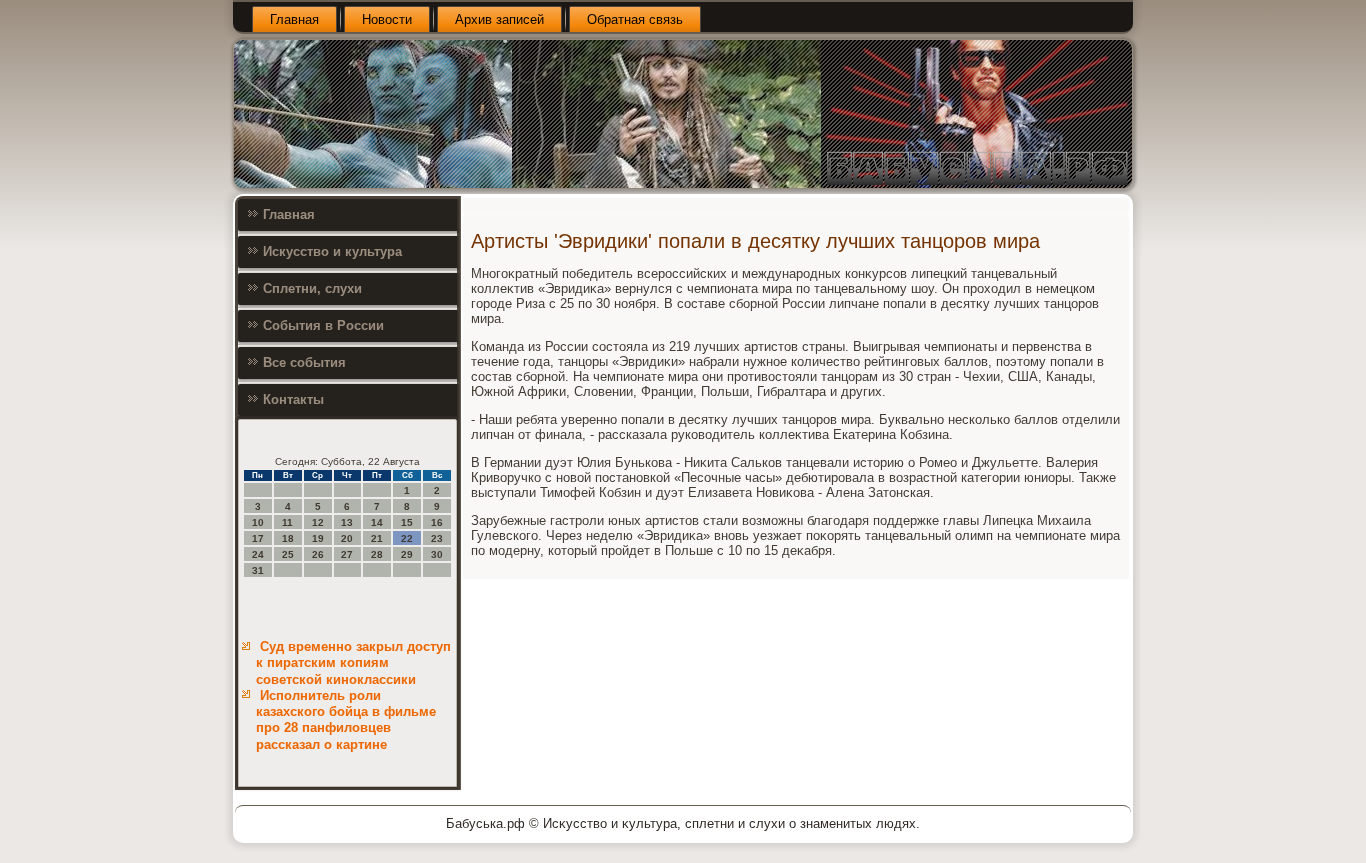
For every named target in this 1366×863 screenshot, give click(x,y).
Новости (387, 19)
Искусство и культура (332, 251)
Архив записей (499, 19)
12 (318, 522)
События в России (323, 325)
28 (377, 554)
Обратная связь (635, 19)
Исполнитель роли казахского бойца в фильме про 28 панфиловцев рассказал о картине (346, 720)
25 (288, 554)
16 (437, 522)
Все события (304, 362)
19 (318, 538)
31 (258, 570)
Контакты (293, 399)
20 (347, 538)
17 (258, 538)
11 (287, 522)
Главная (294, 19)
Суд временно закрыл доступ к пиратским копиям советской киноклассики (353, 663)
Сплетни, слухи (312, 288)
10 (258, 522)
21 (377, 538)
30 (437, 554)
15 (407, 522)
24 (258, 554)
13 (347, 522)
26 (318, 554)
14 (377, 522)
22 (407, 538)
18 (288, 538)
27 (347, 554)
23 (437, 538)
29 (407, 554)
